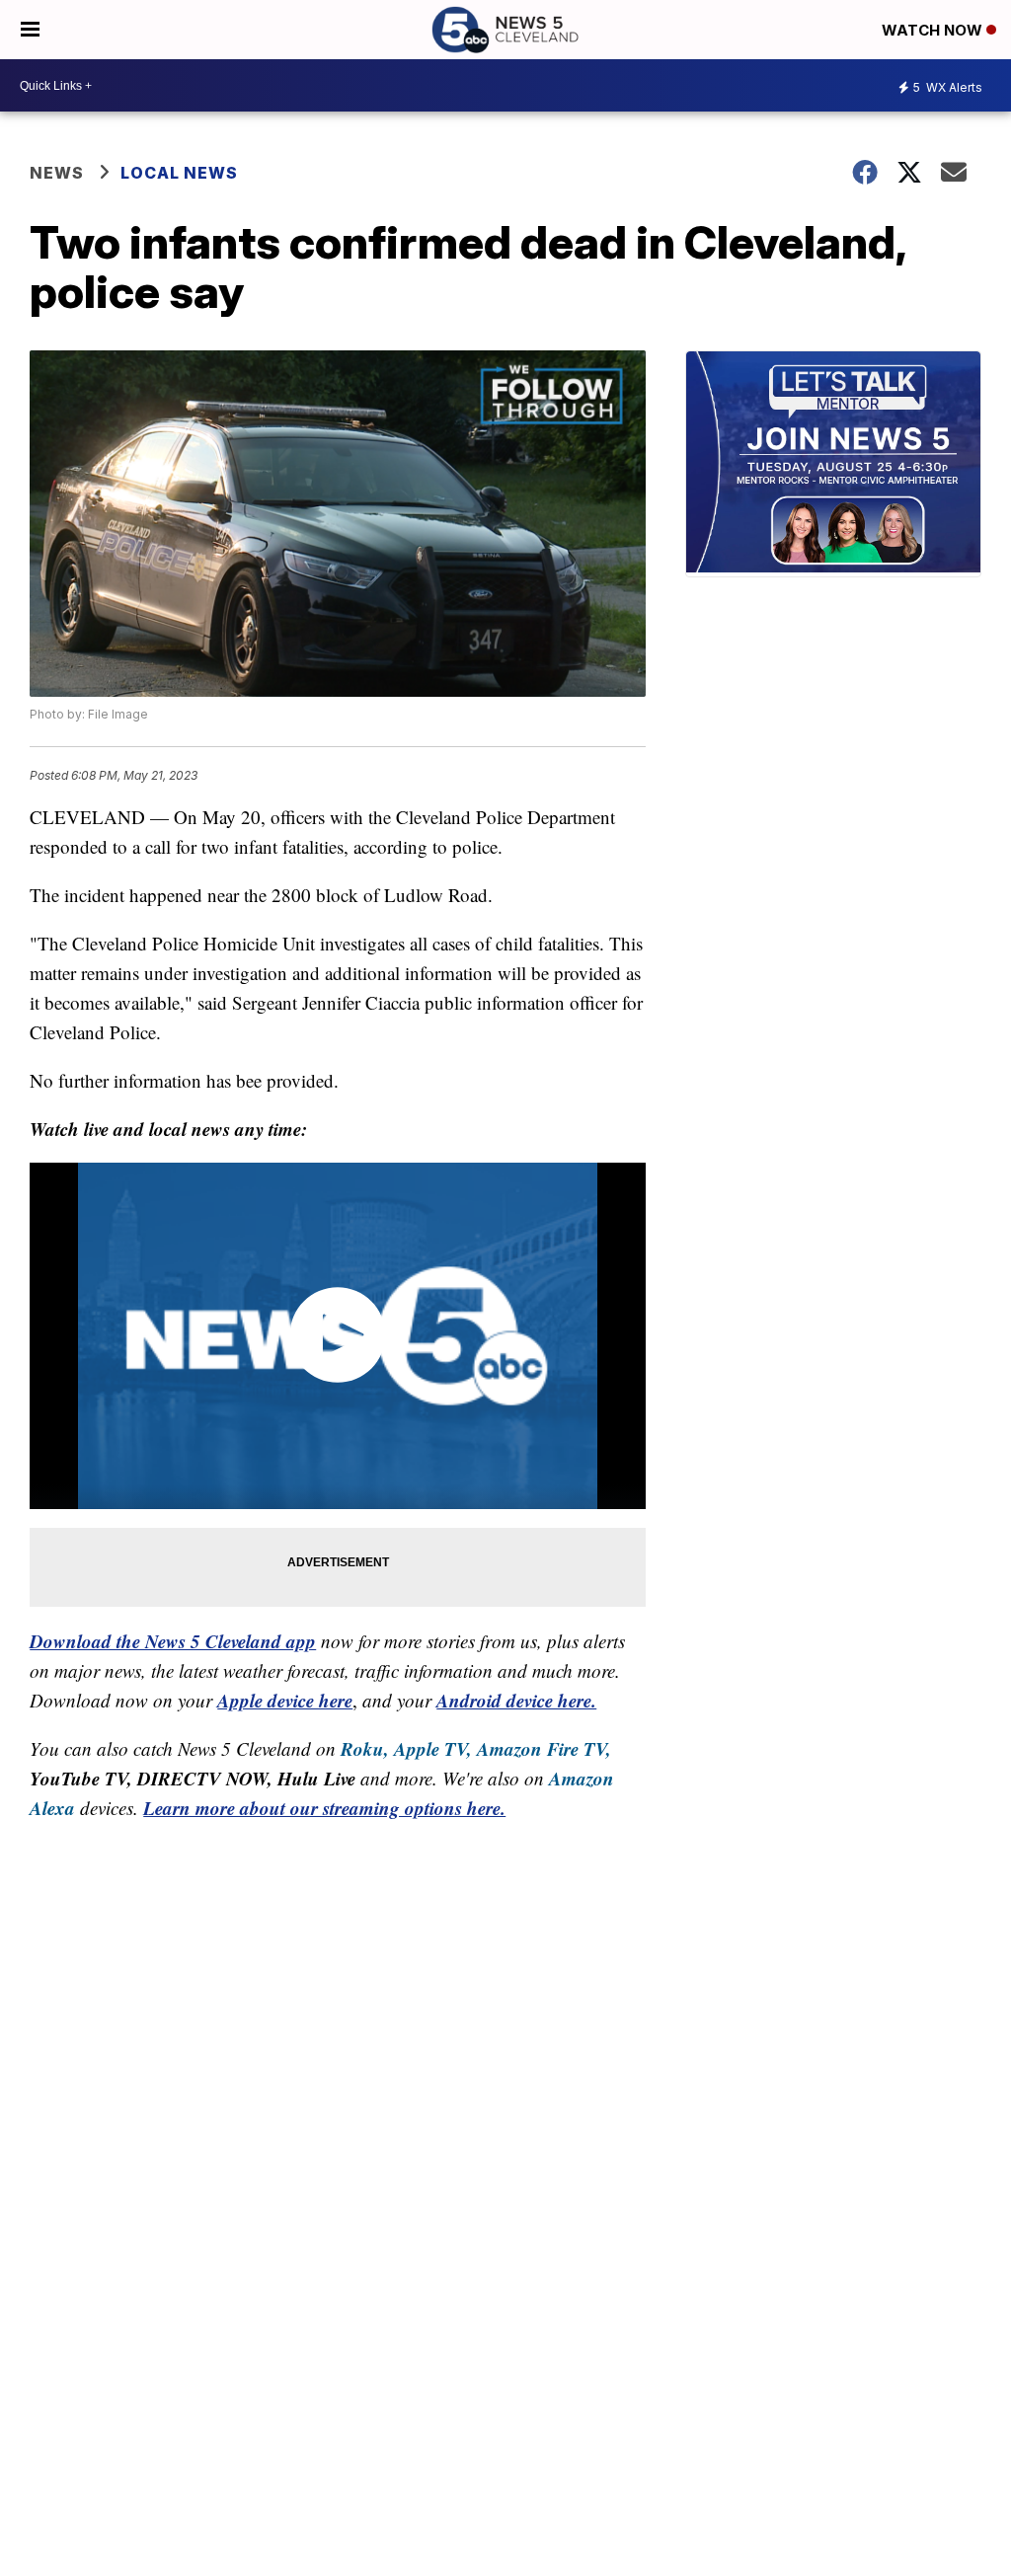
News (57, 173)
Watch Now (934, 30)
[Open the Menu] (30, 30)
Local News (179, 173)
